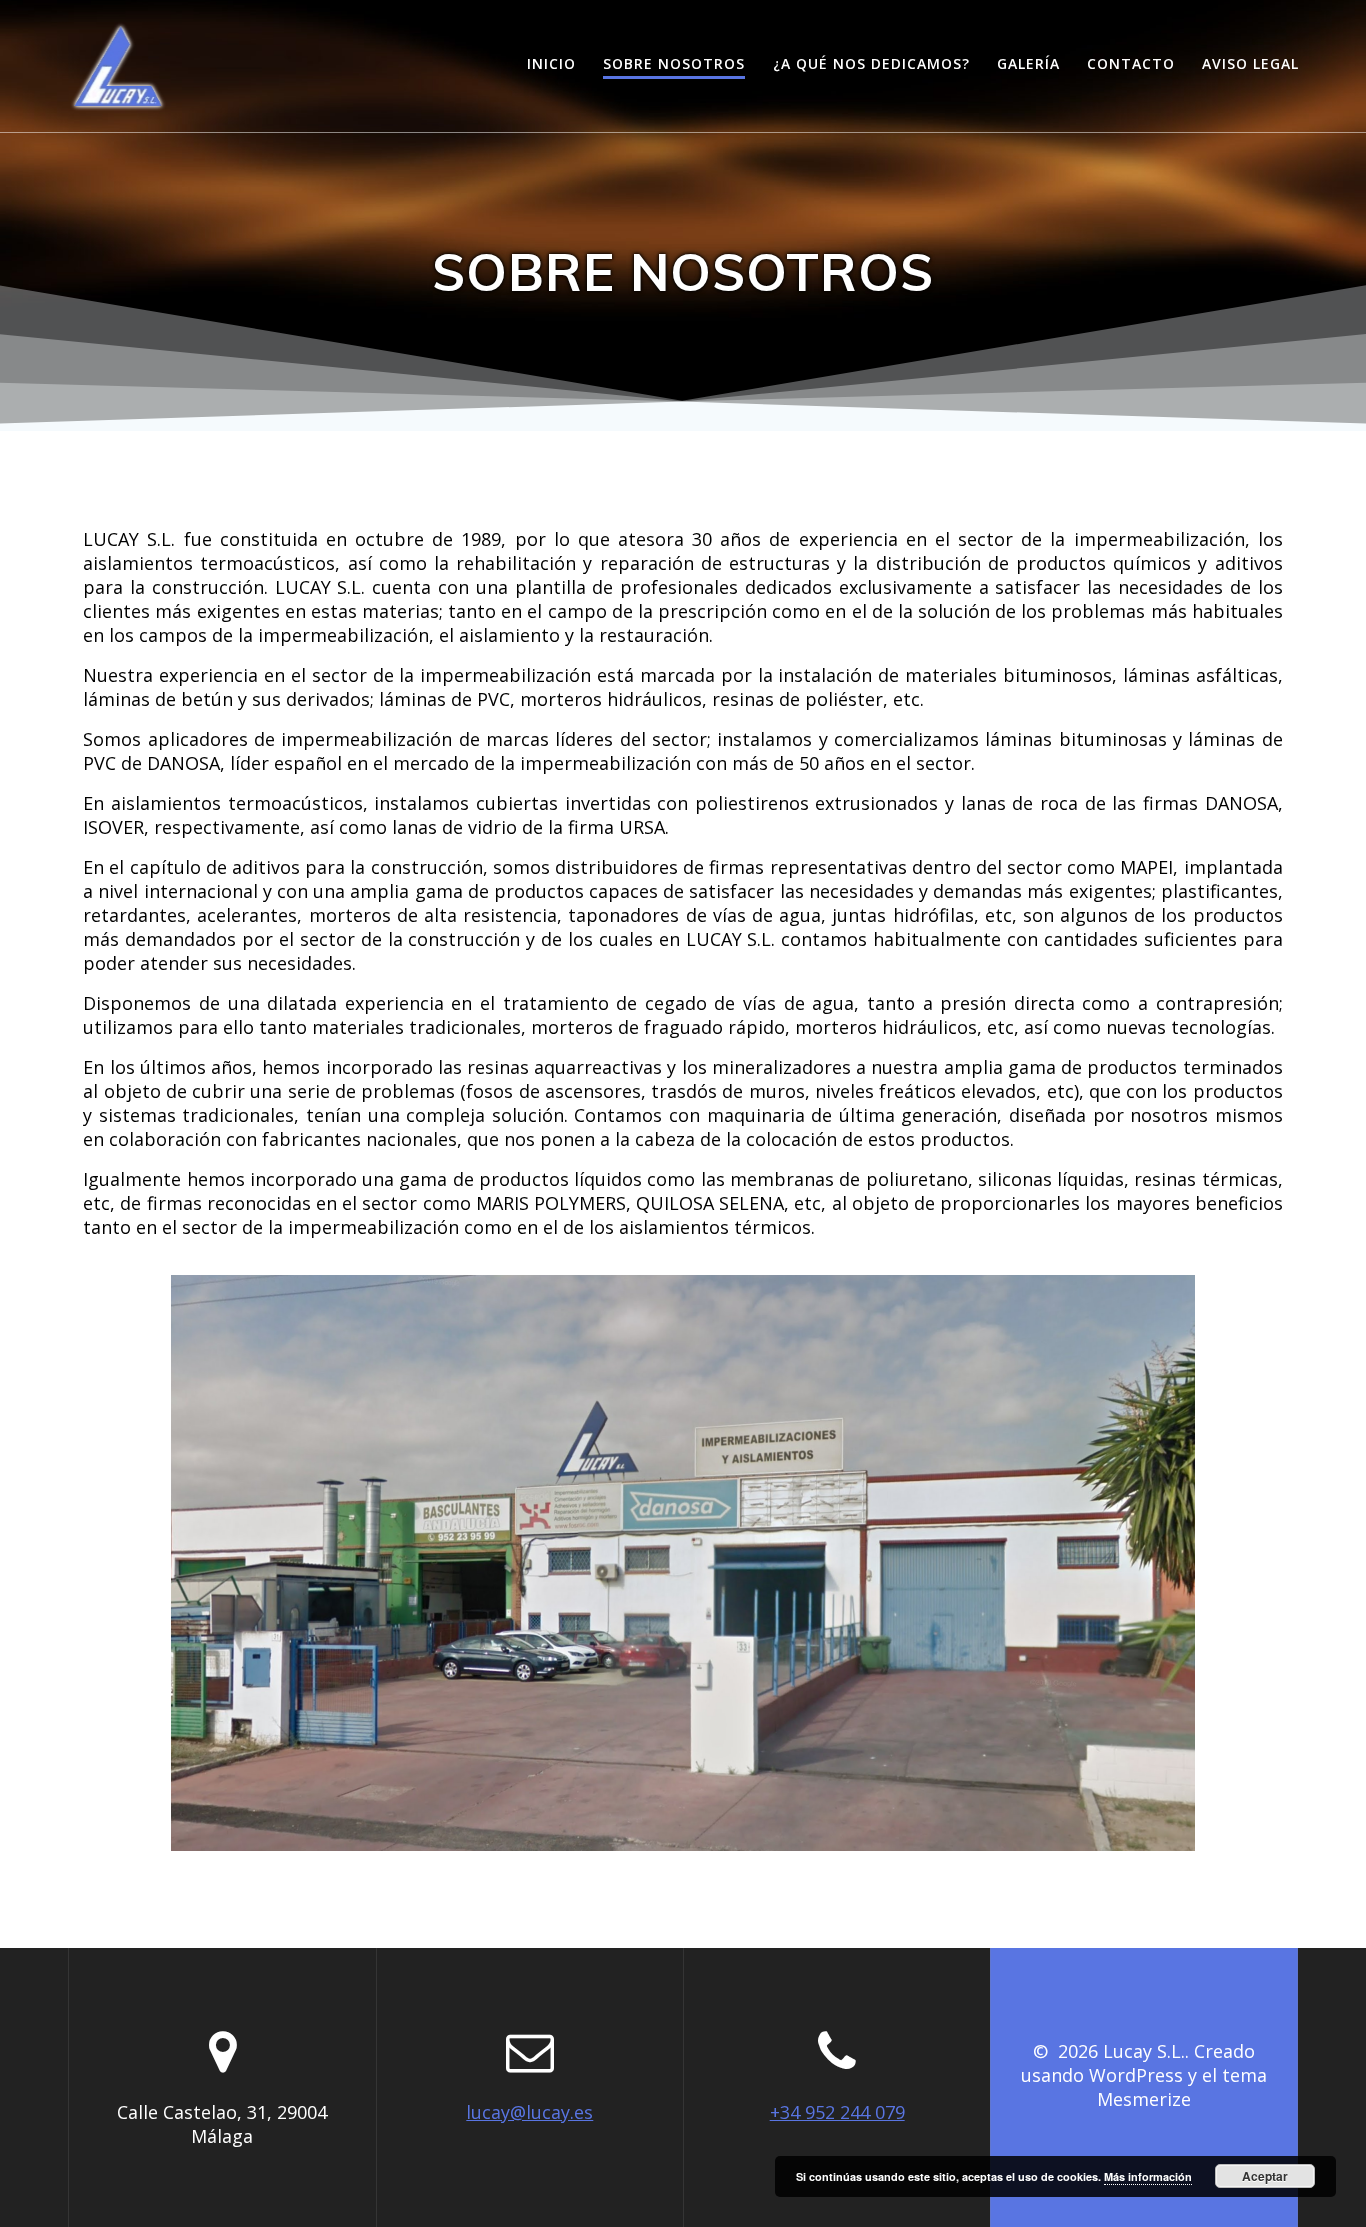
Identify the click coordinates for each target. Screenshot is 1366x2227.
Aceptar (1265, 2176)
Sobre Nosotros (674, 63)
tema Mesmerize (1182, 2087)
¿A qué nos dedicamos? (871, 63)
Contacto (1131, 63)
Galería (1028, 63)
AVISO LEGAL (1250, 63)
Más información (1148, 2176)
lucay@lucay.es (529, 2112)
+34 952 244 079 (837, 2112)
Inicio (551, 63)
